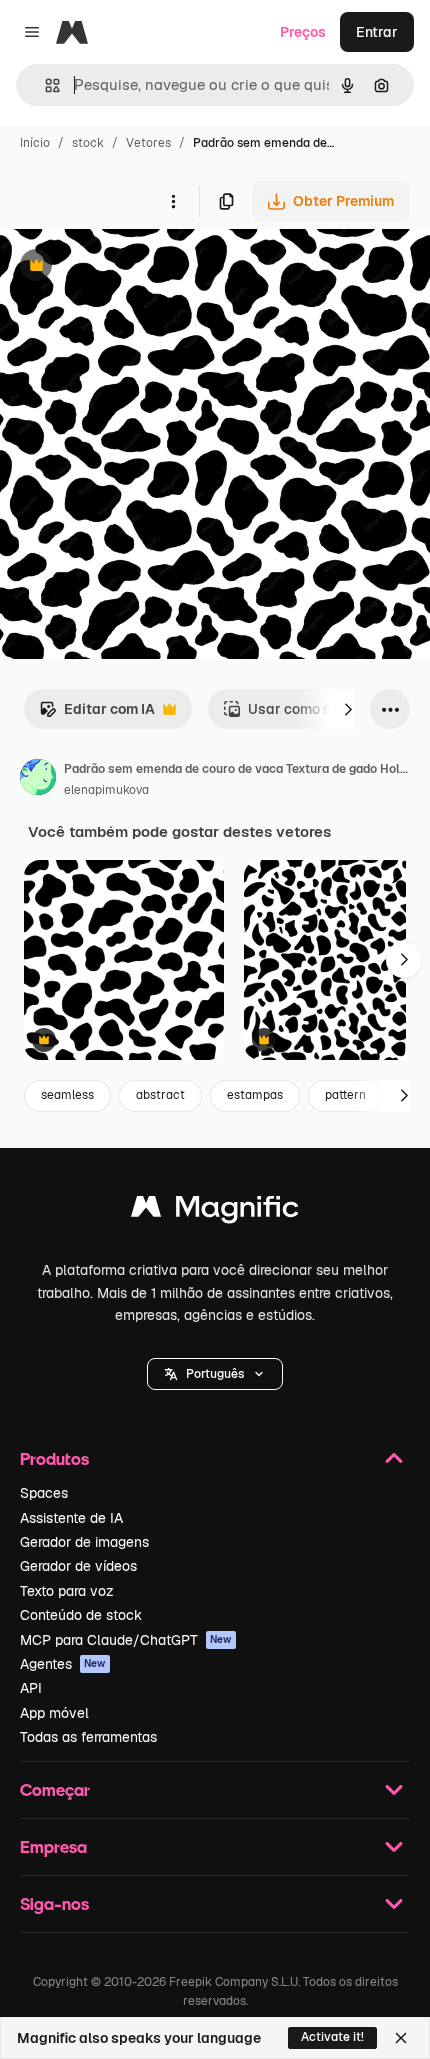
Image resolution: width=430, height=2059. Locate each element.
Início (35, 143)
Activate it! (332, 2037)
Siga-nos (54, 1903)
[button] (215, 1374)
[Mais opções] (173, 201)
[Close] (401, 2038)
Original (128, 267)
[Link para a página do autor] (38, 780)
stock (88, 143)
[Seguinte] (348, 709)
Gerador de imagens (84, 1542)
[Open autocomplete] (44, 85)
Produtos (54, 1458)
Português (215, 1374)
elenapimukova (106, 790)
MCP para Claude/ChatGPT (126, 1640)
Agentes (63, 1664)
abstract (160, 1095)
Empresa (53, 1846)
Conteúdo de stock (81, 1615)
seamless (67, 1095)
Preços (303, 32)
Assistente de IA (71, 1518)
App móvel (54, 1713)
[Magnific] (215, 1211)
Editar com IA (97, 714)
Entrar (377, 32)
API (31, 1688)
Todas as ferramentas (88, 1737)
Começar (55, 1789)
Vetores (148, 143)
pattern (345, 1095)
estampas (255, 1095)
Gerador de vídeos (78, 1566)
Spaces (44, 1493)
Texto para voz (67, 1591)
